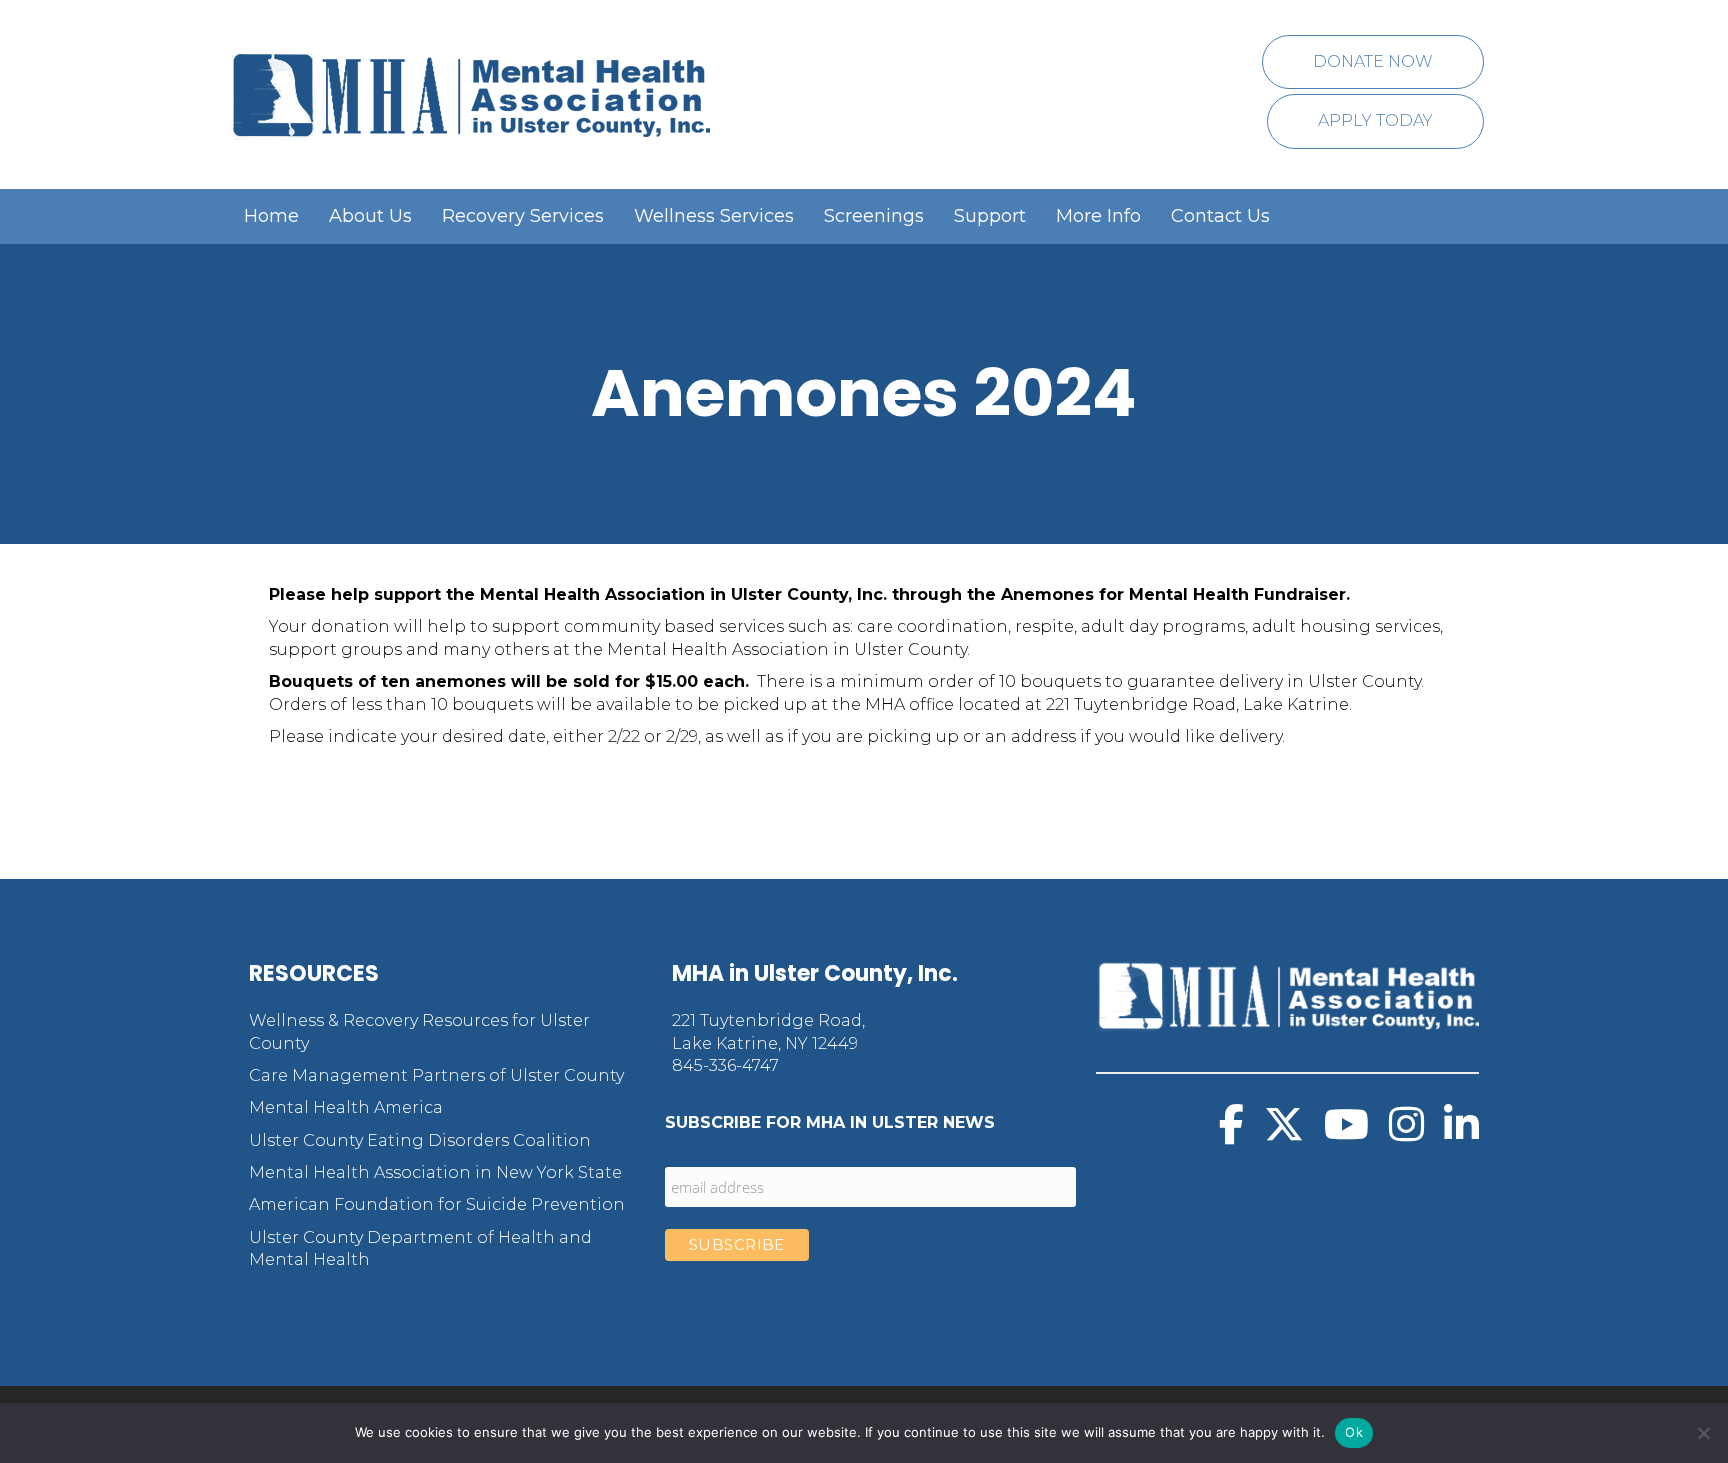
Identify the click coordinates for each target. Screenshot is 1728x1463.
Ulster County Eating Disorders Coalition (420, 1140)
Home (271, 216)
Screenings (874, 216)
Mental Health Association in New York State (435, 1172)
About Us (370, 216)
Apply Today (1375, 120)
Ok (1354, 1432)
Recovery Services (523, 216)
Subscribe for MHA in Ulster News (830, 1122)
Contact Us (1220, 216)
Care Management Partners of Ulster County (436, 1075)
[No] (1703, 1433)
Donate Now (1373, 61)
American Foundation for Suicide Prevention (437, 1204)
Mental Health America (346, 1107)
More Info (1098, 216)
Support (990, 216)
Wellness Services (714, 216)
